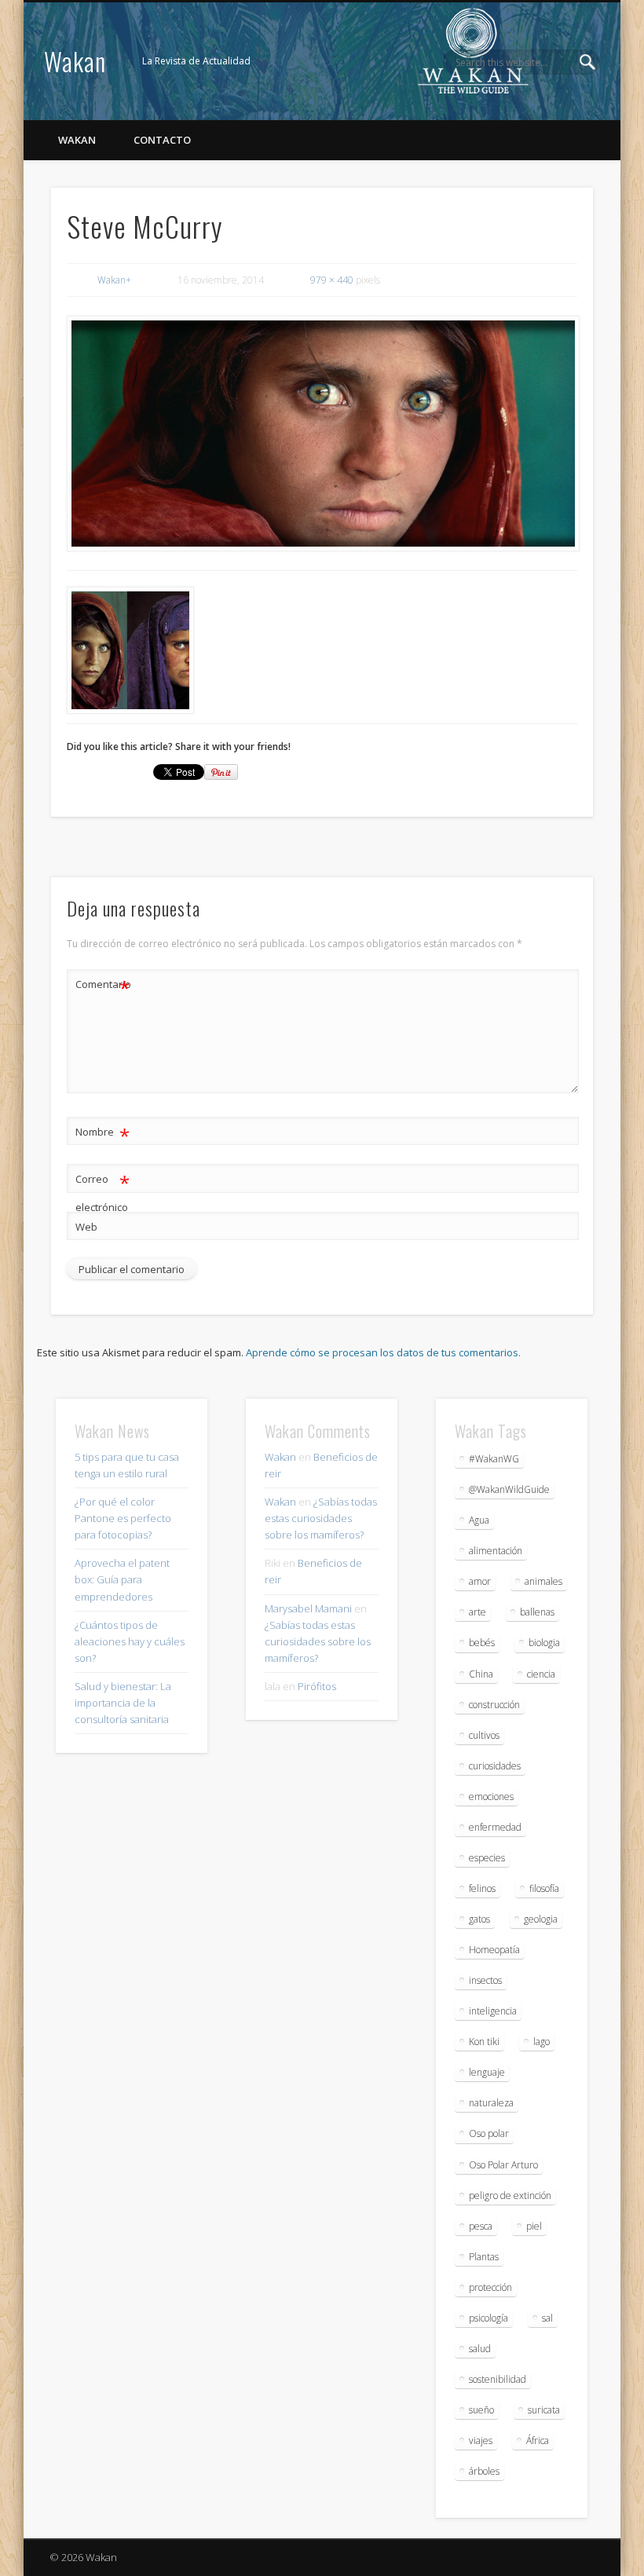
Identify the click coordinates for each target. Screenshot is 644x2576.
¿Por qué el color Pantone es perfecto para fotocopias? (123, 1518)
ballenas (537, 1612)
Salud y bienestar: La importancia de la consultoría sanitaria (123, 1703)
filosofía (544, 1888)
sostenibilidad (498, 2379)
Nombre (102, 1134)
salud (480, 2349)
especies (487, 1858)
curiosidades (495, 1766)
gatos (479, 1919)
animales (543, 1581)
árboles (484, 2471)
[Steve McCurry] (322, 434)
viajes (481, 2441)
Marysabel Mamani (308, 1608)
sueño (481, 2410)
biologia (544, 1643)
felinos (482, 1888)
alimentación (496, 1551)
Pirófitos (317, 1686)
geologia (541, 1919)
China (481, 1674)
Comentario (103, 986)
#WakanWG (494, 1459)
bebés (482, 1643)
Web (86, 1227)
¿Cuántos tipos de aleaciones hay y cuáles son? (130, 1641)
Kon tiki (484, 2042)
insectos (485, 1980)
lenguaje (487, 2072)
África (538, 2441)
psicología (488, 2318)
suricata (544, 2410)
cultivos (484, 1735)
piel (534, 2226)
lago (542, 2042)
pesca (481, 2226)
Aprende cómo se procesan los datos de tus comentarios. (383, 1352)
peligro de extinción (510, 2195)
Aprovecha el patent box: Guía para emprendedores (122, 1579)
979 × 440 (332, 280)
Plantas (484, 2257)
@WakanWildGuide (509, 1489)
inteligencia (493, 2011)
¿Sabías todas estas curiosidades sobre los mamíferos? (321, 1518)
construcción (494, 1705)
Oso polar (489, 2133)
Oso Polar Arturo (503, 2165)
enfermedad (495, 1827)
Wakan (75, 61)
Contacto (162, 140)
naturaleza (491, 2103)
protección (490, 2287)
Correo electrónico (102, 1192)
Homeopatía (494, 1950)
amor (480, 1581)
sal (547, 2318)
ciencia (541, 1674)
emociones (491, 1797)
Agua (479, 1520)
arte (478, 1612)
